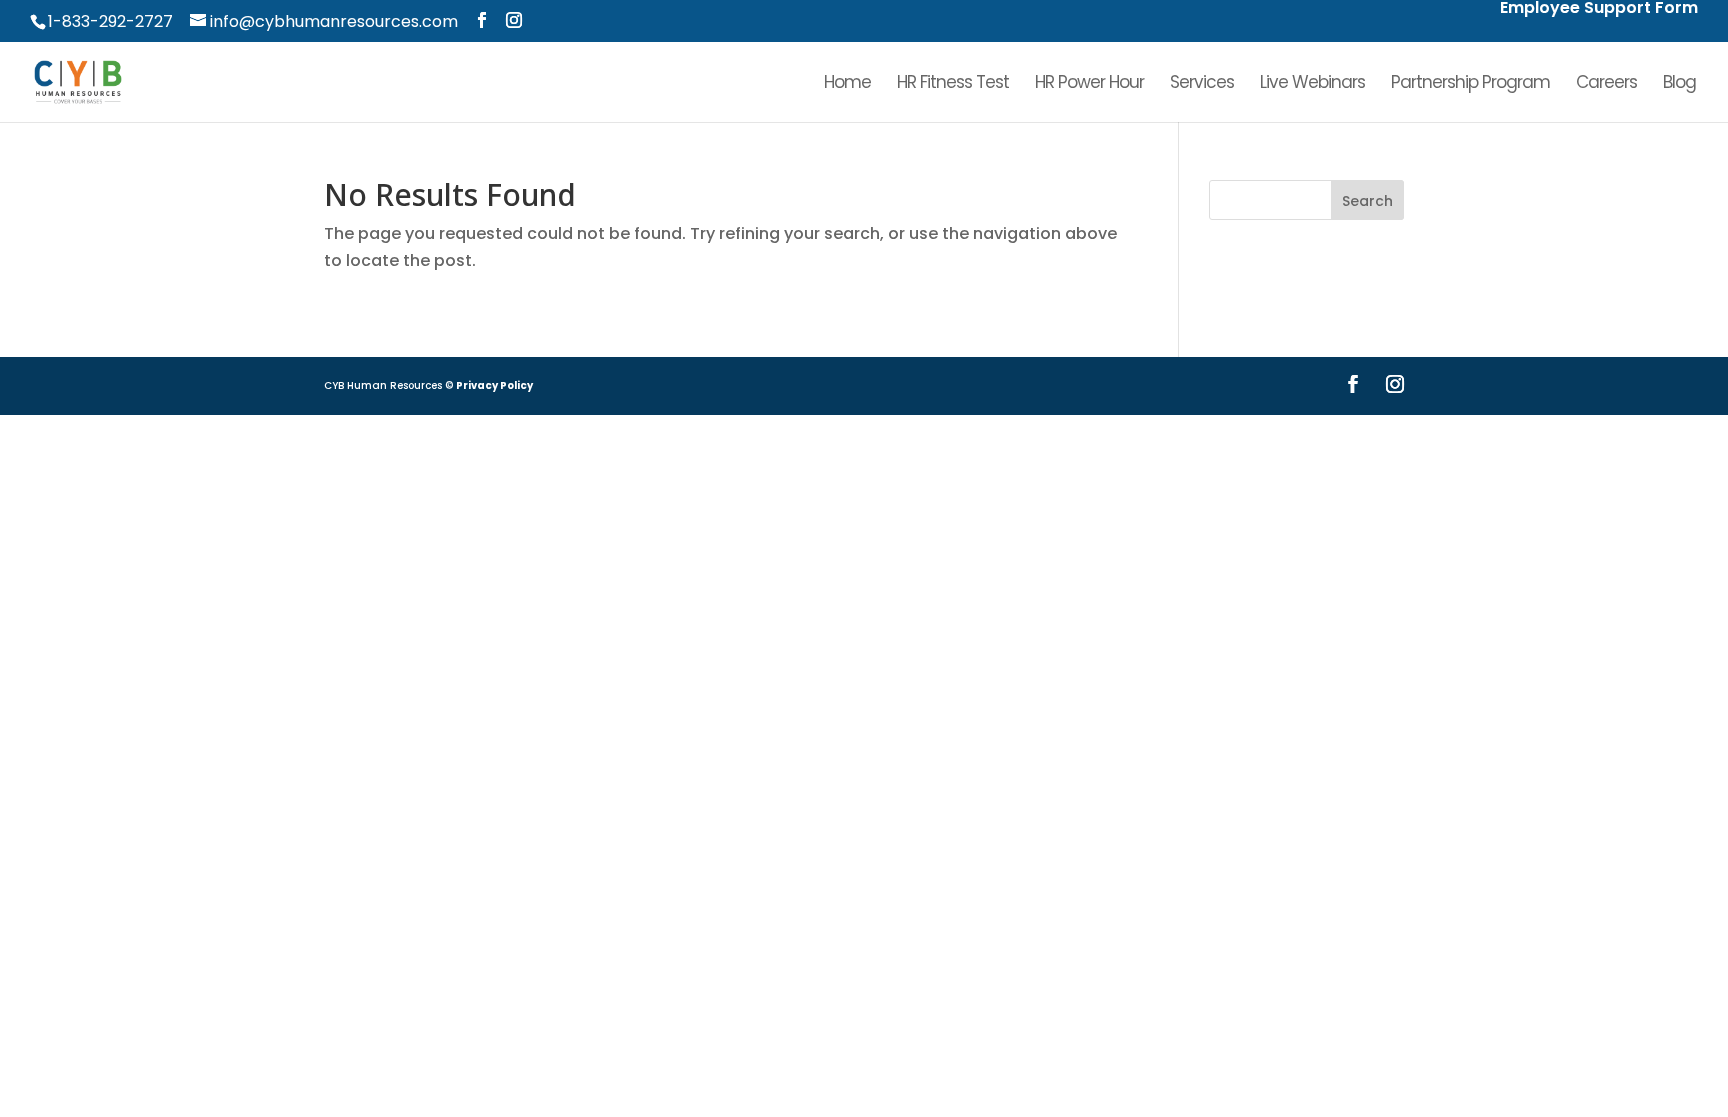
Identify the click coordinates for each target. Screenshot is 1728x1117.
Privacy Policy (494, 385)
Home (847, 84)
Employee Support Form (1599, 9)
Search (1367, 201)
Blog (1679, 84)
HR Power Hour (1089, 84)
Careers (1606, 84)
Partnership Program (1470, 84)
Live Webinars (1312, 84)
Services (1202, 84)
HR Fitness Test (953, 84)
